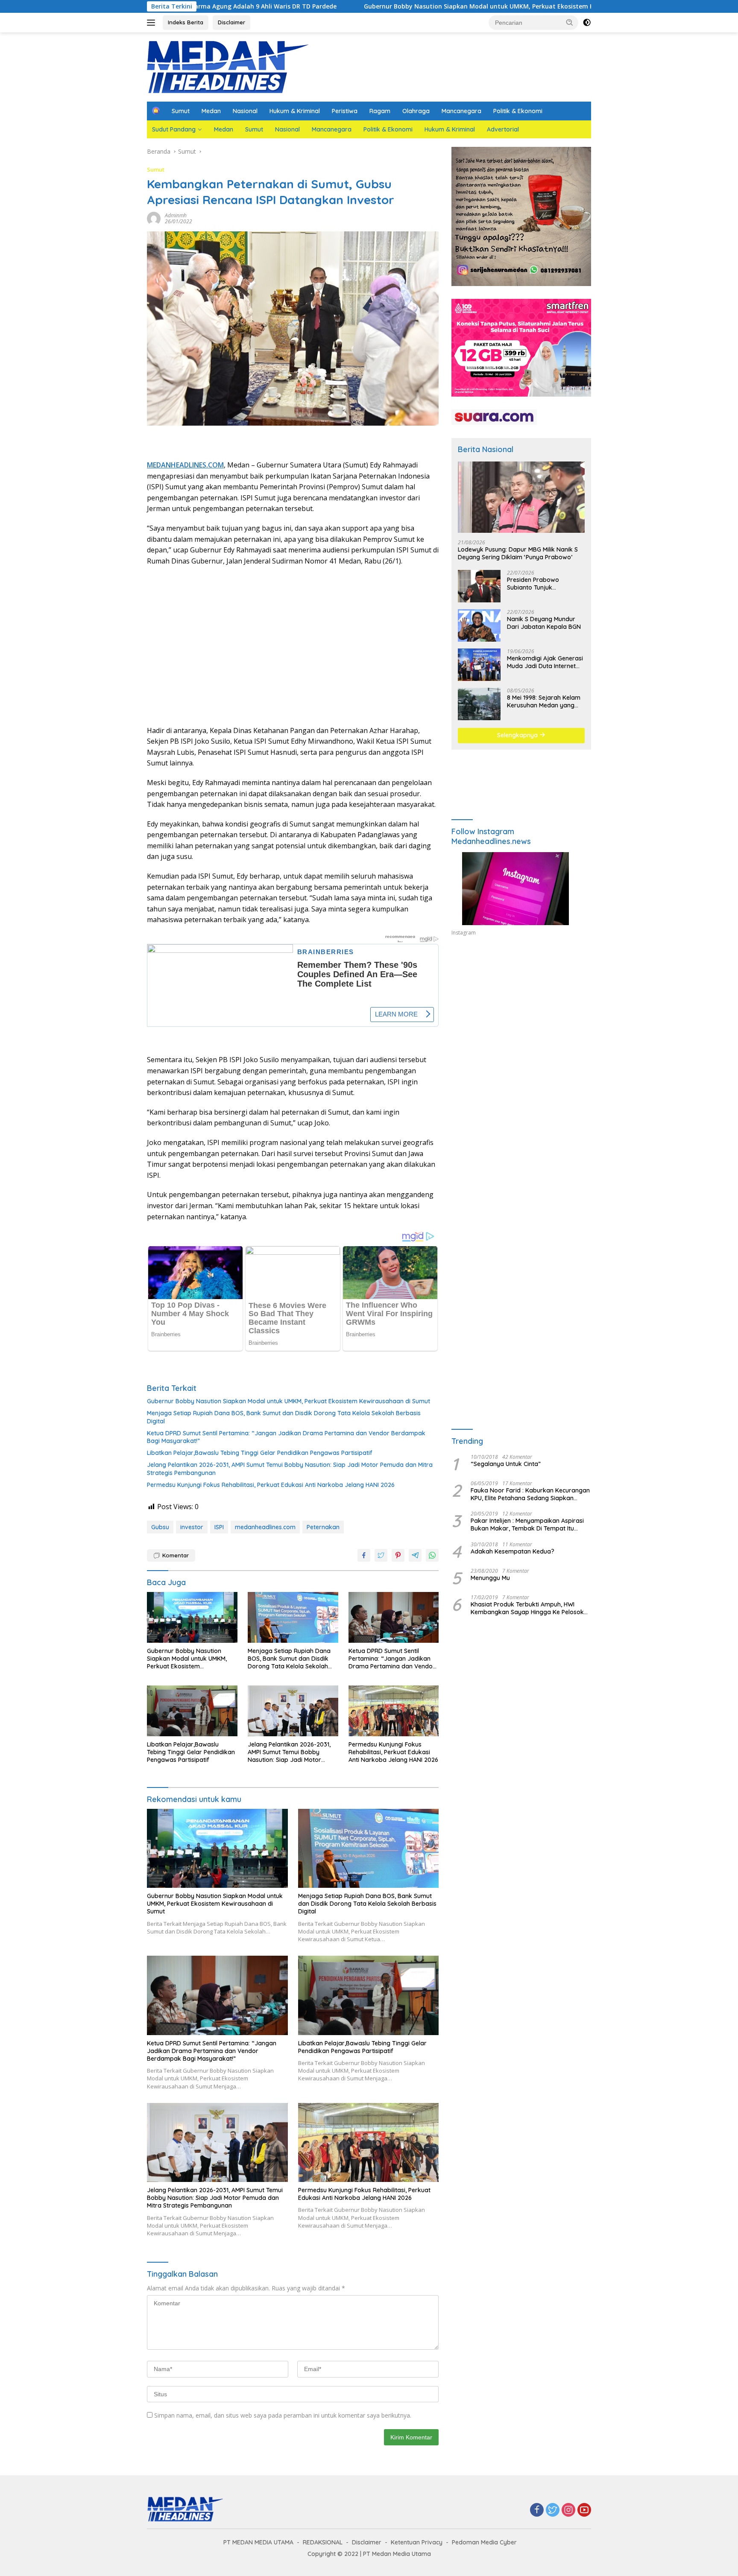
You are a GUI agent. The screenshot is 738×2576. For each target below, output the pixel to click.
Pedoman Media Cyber (484, 2542)
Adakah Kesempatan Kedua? (512, 1551)
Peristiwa (345, 111)
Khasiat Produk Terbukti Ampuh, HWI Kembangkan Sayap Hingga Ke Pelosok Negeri (527, 1608)
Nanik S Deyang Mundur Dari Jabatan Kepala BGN (544, 623)
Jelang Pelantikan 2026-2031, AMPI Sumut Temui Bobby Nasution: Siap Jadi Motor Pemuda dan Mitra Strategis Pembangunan (290, 1469)
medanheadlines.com (265, 1527)
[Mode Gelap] (587, 23)
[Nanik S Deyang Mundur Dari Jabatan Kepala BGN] (479, 625)
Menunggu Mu (490, 1577)
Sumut (181, 111)
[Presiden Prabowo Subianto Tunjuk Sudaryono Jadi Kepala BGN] (479, 586)
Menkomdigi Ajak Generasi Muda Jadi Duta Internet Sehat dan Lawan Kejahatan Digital (545, 662)
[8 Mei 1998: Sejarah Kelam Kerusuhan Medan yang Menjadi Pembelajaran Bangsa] (479, 704)
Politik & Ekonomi (518, 111)
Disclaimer (231, 22)
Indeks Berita (186, 22)
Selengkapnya (518, 735)
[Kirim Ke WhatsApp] (432, 1555)
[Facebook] (537, 2510)
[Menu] (153, 23)
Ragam (380, 111)
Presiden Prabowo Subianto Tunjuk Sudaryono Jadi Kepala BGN (541, 584)
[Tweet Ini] (381, 1555)
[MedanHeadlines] (228, 66)
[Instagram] (568, 2510)
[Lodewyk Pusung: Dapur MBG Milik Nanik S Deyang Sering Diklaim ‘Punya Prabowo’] (521, 497)
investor (192, 1527)
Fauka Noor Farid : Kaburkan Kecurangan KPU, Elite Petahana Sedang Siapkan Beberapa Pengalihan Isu (530, 1494)
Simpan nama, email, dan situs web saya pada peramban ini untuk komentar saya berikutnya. (283, 2415)
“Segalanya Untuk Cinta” (506, 1463)
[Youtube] (584, 2510)
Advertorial (503, 129)
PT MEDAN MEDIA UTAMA (258, 2542)
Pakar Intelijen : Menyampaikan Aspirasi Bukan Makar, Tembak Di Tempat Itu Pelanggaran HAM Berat (527, 1525)
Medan (211, 111)
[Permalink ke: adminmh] (154, 218)
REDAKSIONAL (323, 2542)
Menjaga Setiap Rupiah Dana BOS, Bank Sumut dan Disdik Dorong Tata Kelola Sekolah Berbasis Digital (284, 1417)
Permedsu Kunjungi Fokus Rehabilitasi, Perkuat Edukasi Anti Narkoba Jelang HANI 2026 (271, 1485)
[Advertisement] (293, 646)
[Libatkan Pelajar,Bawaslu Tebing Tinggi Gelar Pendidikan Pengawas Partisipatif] (192, 1711)
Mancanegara (461, 111)
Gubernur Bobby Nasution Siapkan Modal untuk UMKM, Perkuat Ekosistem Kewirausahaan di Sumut (382, 6)
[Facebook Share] (364, 1555)
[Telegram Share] (415, 1555)
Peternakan (323, 1527)
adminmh (176, 215)
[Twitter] (553, 2510)
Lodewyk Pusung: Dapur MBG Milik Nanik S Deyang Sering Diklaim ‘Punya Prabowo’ (518, 553)
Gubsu (160, 1527)
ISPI (219, 1527)
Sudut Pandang (174, 129)
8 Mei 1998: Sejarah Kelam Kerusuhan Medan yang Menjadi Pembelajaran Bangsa (544, 701)
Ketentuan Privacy (417, 2542)
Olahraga (416, 111)
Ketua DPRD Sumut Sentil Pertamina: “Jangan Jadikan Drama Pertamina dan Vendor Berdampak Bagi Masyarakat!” (286, 1437)
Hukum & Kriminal (295, 111)
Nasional (245, 111)
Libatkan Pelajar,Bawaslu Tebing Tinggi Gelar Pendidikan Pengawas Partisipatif (260, 1453)
